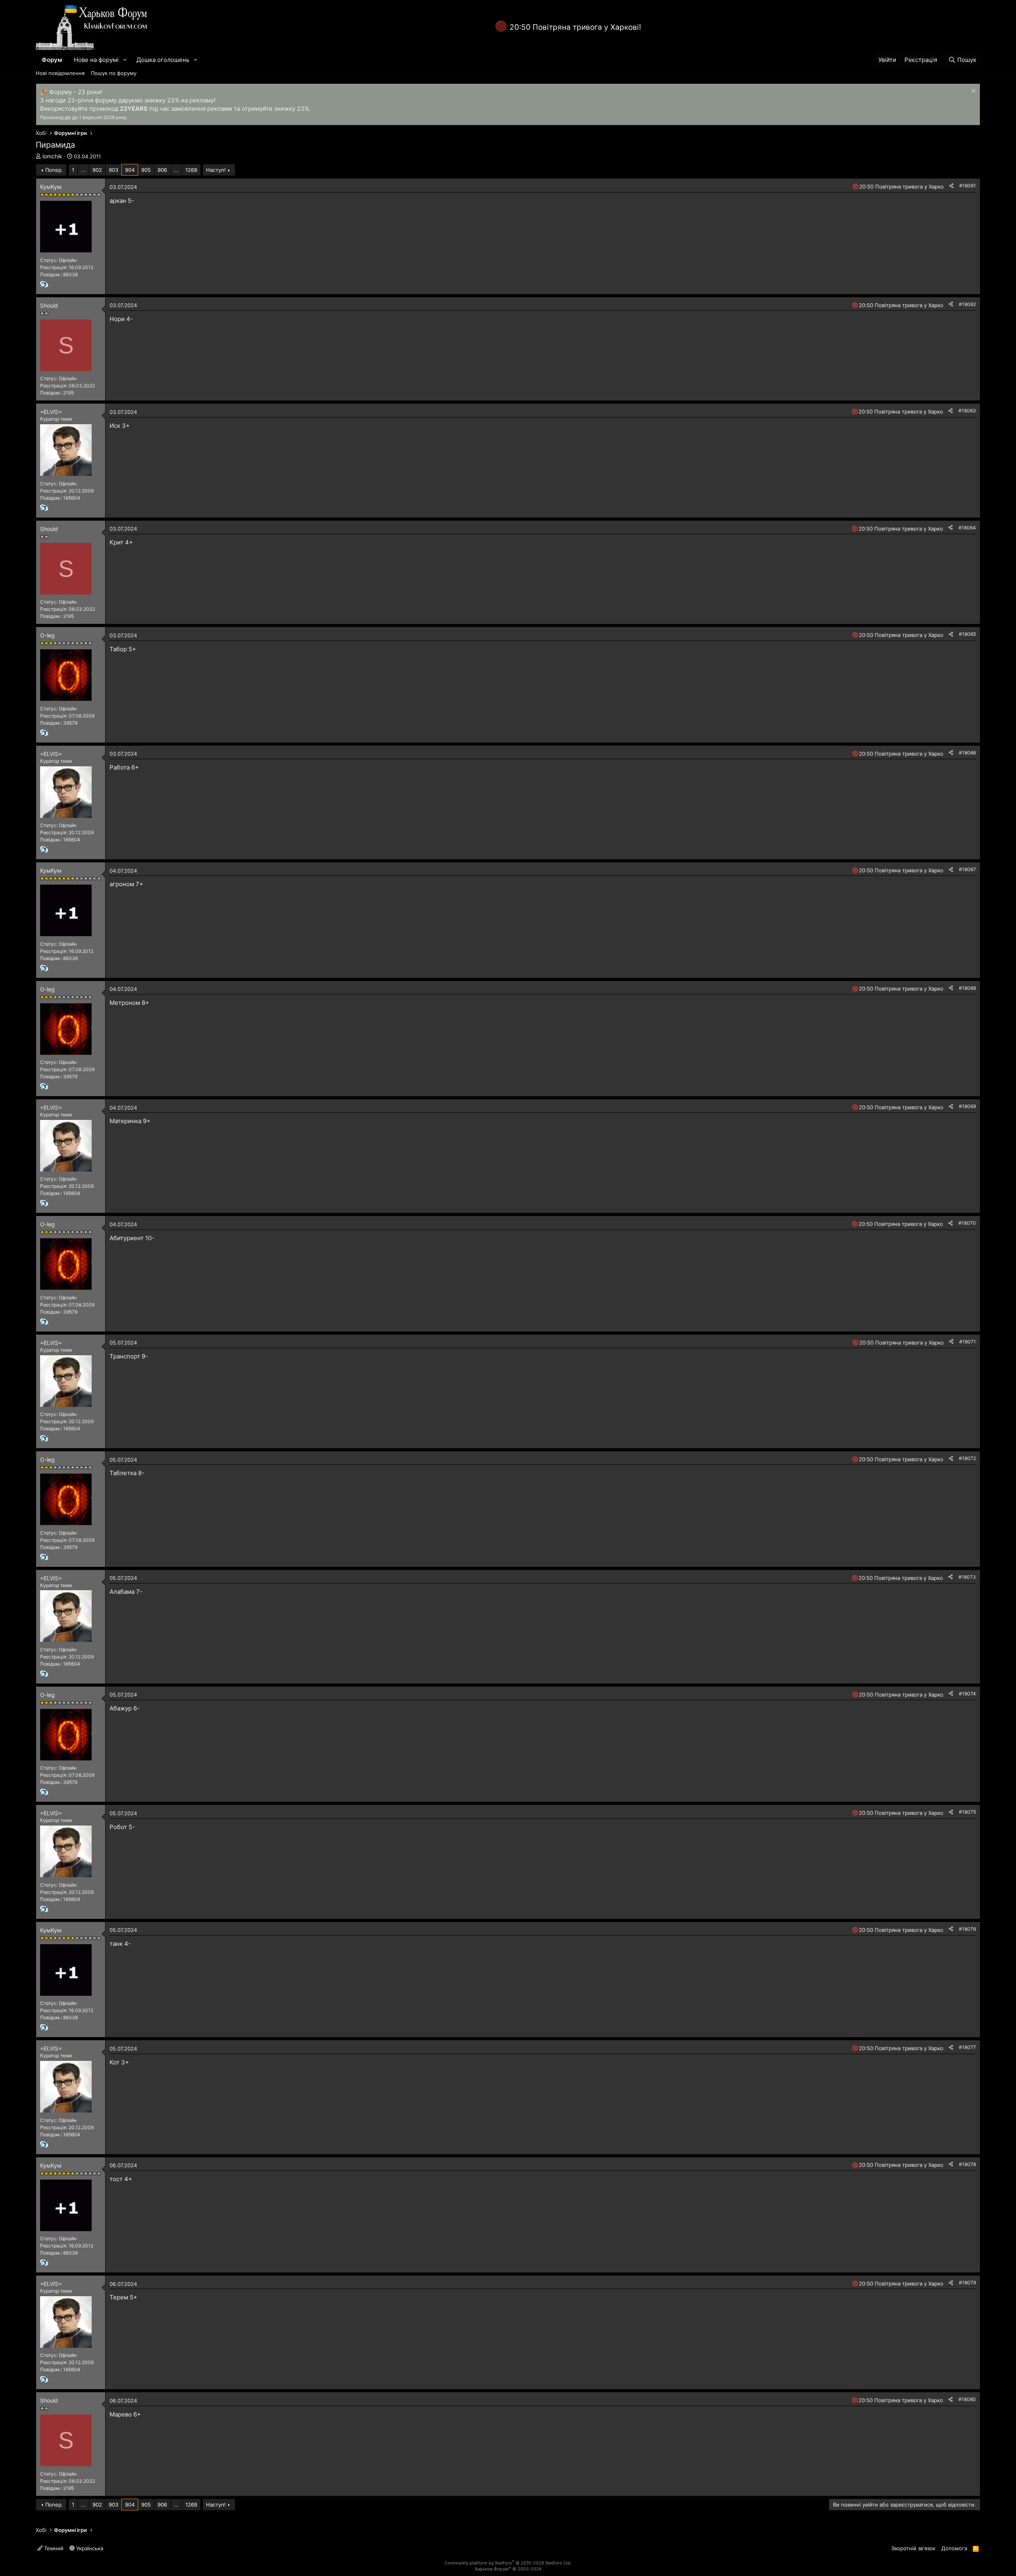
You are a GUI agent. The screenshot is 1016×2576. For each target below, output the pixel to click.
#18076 (967, 1929)
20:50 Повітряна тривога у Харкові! (575, 27)
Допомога (954, 2548)
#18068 (967, 988)
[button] (125, 60)
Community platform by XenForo (508, 2563)
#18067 (967, 869)
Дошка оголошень (163, 60)
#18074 (967, 1694)
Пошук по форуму (114, 73)
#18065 (967, 634)
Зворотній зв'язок (913, 2548)
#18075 (967, 1812)
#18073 (967, 1577)
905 (146, 170)
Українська (89, 2548)
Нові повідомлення (60, 73)
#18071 (968, 1342)
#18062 (967, 304)
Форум (52, 60)
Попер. (54, 170)
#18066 (967, 753)
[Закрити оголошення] (973, 92)
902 (97, 170)
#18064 (967, 528)
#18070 (967, 1223)
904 (130, 170)
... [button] (83, 170)
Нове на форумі (96, 60)
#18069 (967, 1106)
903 (114, 170)
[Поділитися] (951, 186)
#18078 (967, 2164)
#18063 (967, 411)
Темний (53, 2548)
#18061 (968, 186)
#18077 (967, 2047)
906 (162, 170)
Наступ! (216, 170)
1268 (191, 170)
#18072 (967, 1458)
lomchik (52, 156)
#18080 (967, 2399)
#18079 (967, 2283)
